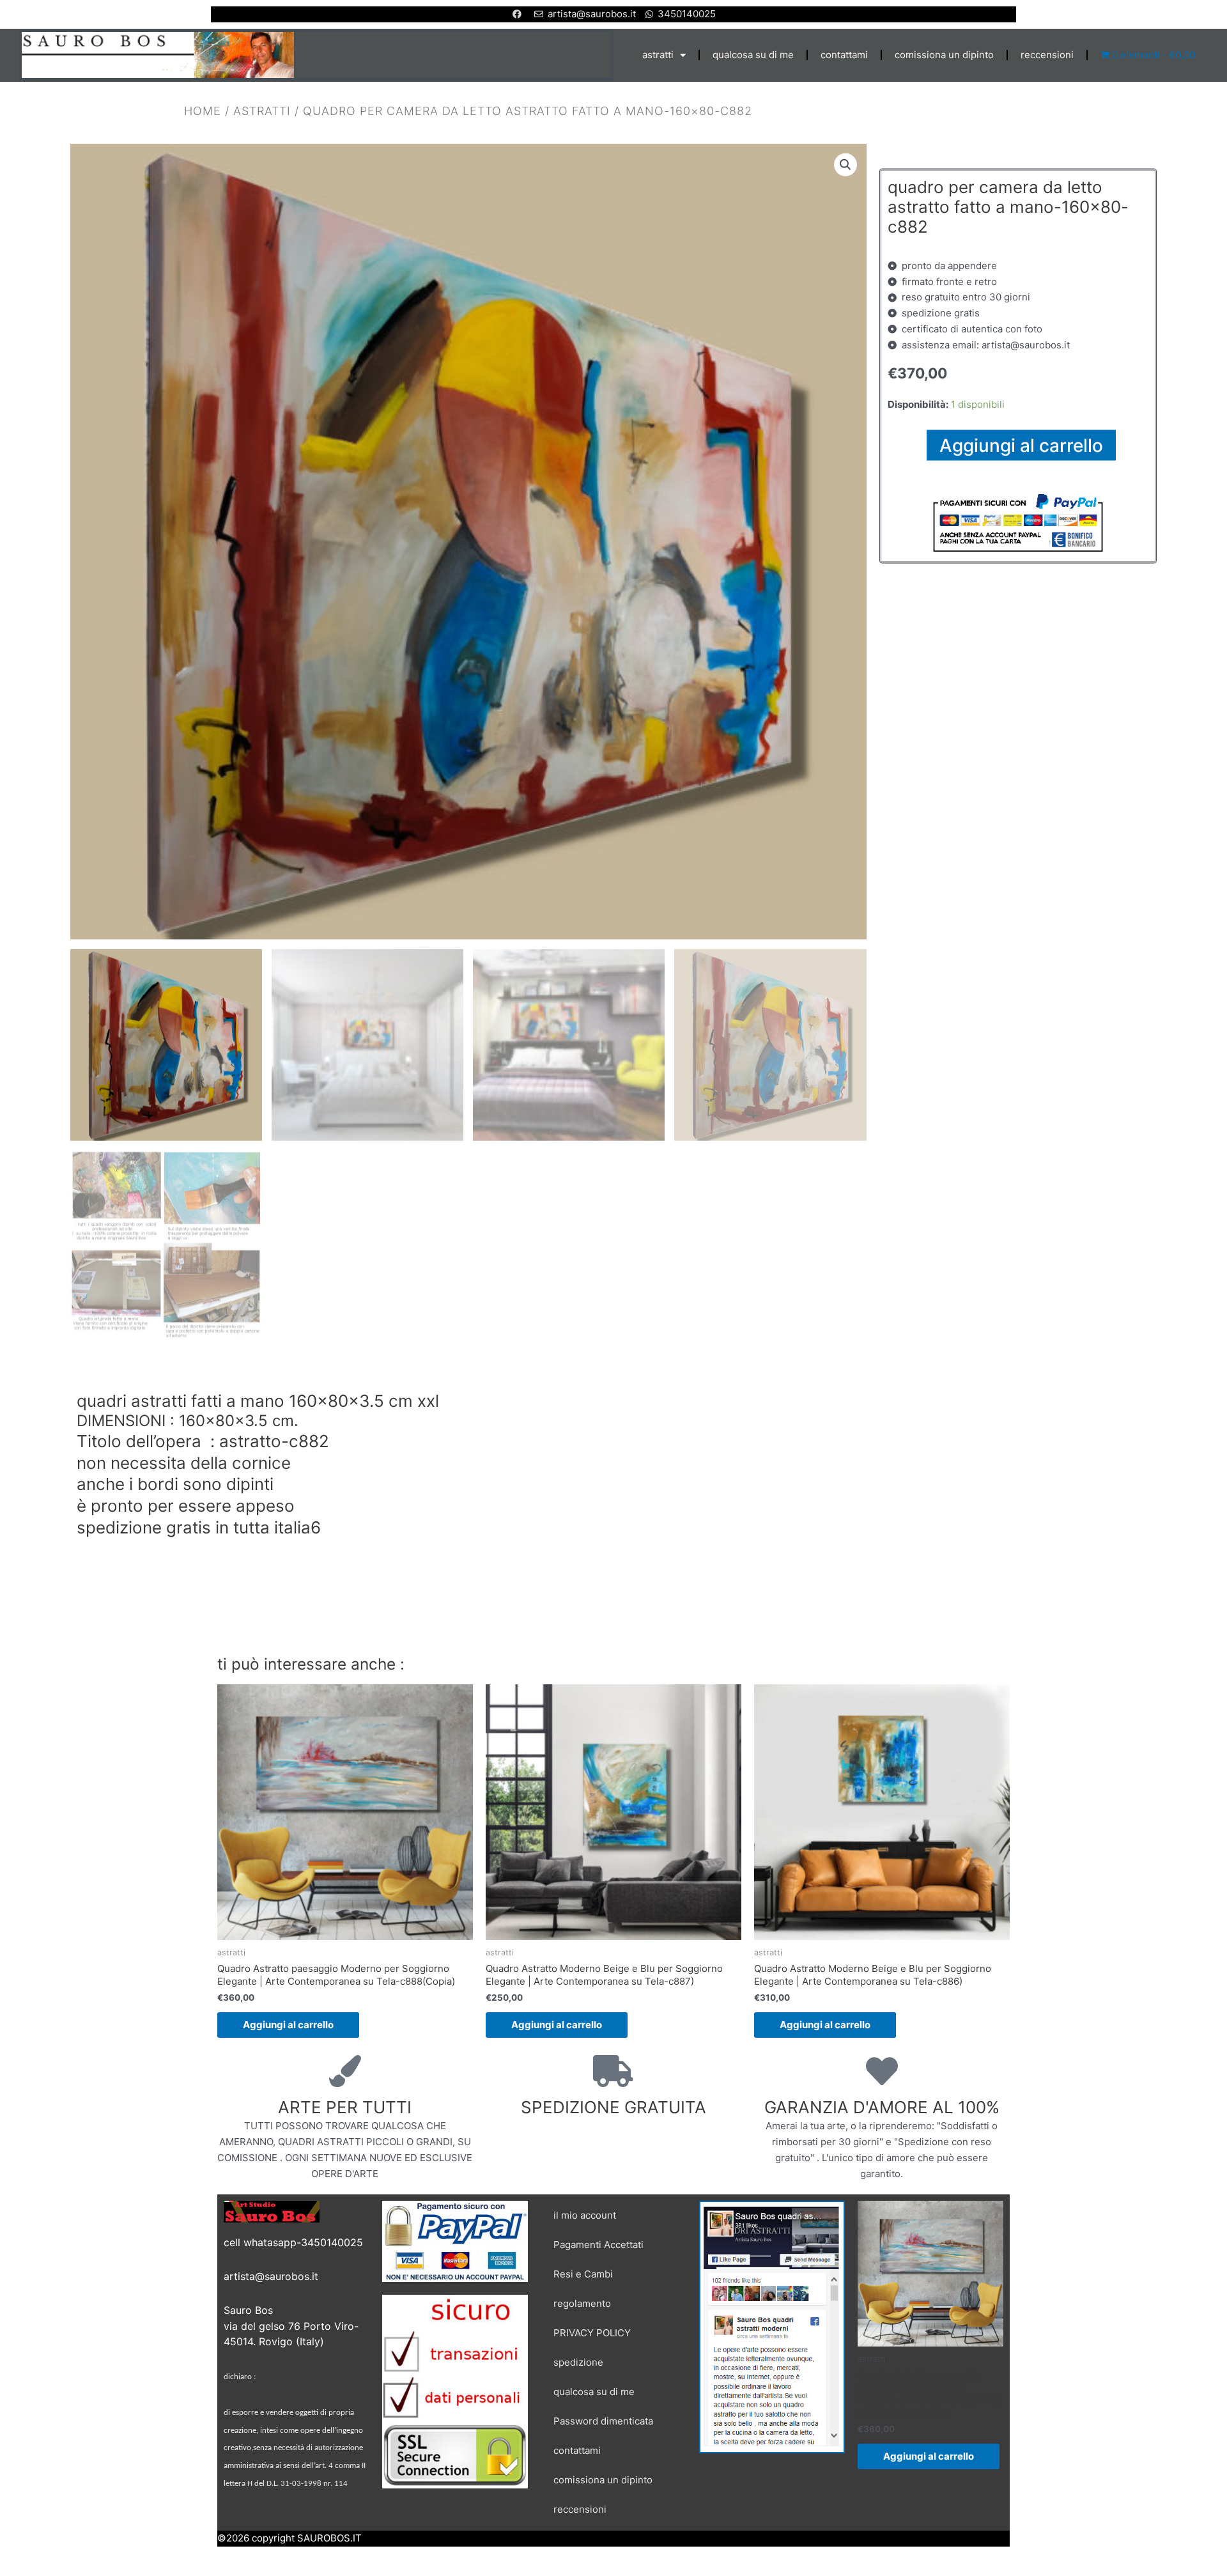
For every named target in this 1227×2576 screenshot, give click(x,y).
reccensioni (1047, 55)
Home (203, 110)
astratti (658, 55)
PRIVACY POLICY (592, 2333)
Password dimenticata (603, 2421)
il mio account (585, 2215)
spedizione (578, 2362)
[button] (845, 164)
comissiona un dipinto (944, 55)
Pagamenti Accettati (598, 2245)
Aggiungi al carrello (1021, 445)
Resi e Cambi (583, 2274)
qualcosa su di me (753, 55)
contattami (844, 55)
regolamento (582, 2303)
